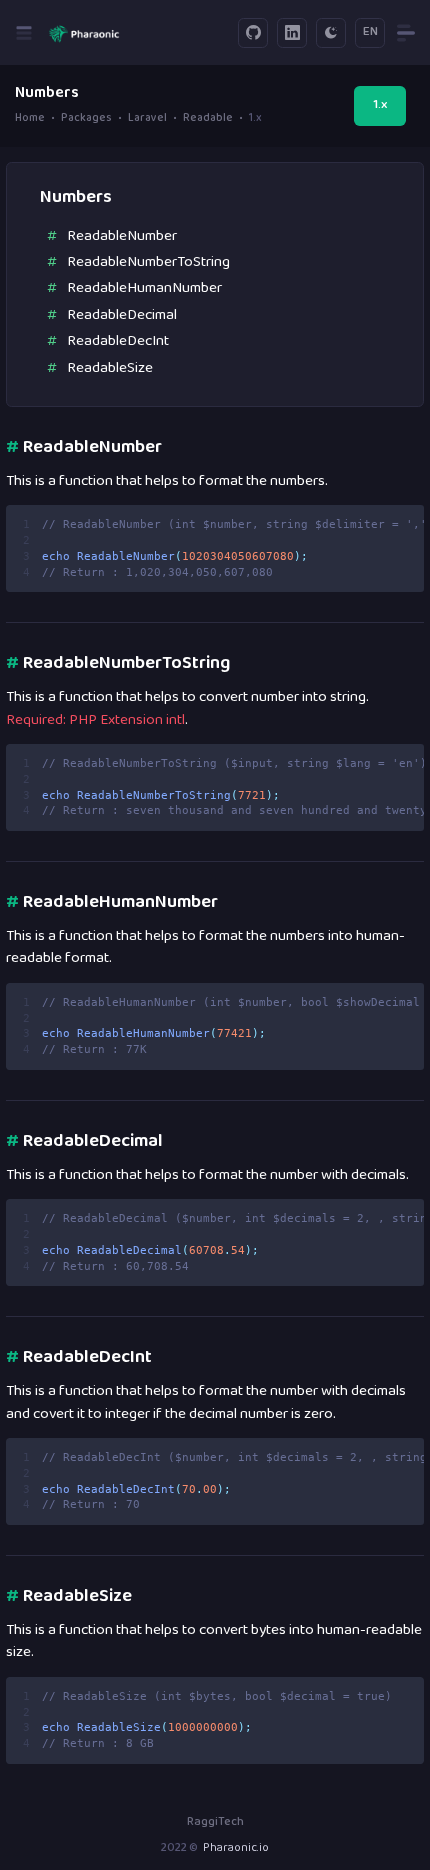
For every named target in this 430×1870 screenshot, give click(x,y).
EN (370, 32)
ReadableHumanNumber (144, 288)
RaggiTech (215, 1822)
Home (30, 118)
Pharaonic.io (236, 1848)
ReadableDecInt (118, 341)
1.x (380, 105)
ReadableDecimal (122, 315)
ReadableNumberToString (148, 262)
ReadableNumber (122, 236)
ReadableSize (110, 368)
